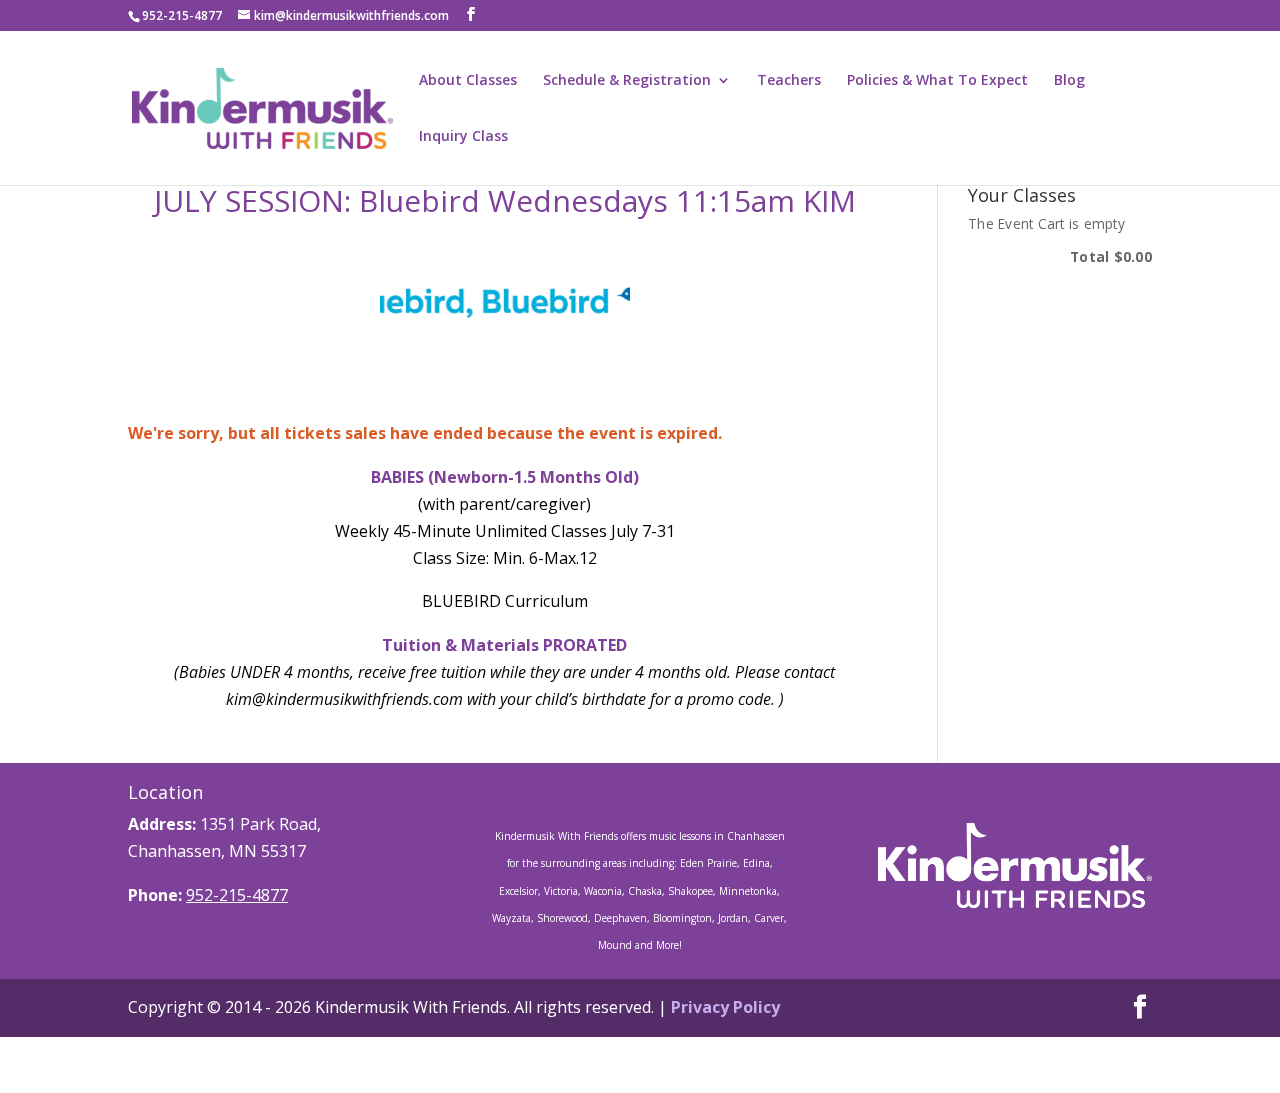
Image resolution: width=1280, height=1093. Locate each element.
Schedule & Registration (627, 81)
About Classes (468, 81)
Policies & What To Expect (937, 81)
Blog (1069, 81)
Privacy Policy (725, 1007)
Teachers (789, 81)
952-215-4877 (237, 895)
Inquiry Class (463, 137)
